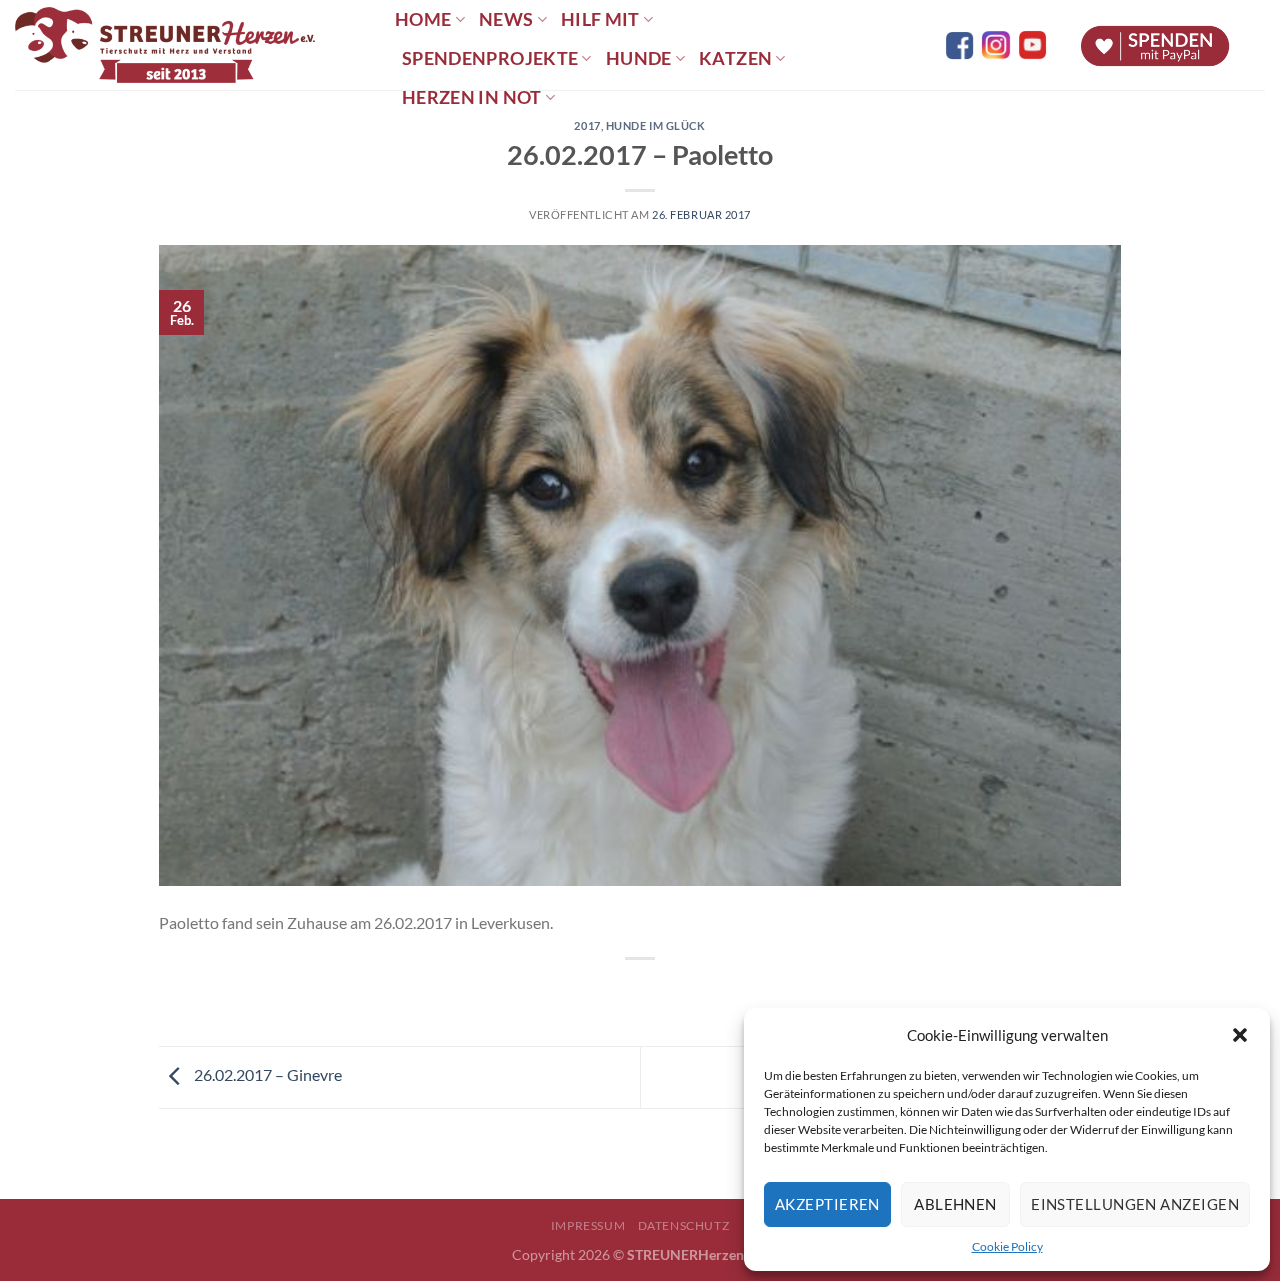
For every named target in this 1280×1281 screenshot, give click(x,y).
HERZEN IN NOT (472, 97)
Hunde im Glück (656, 125)
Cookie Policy (1007, 1246)
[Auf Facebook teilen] (622, 992)
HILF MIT (600, 19)
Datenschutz (684, 1225)
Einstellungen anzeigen (1135, 1204)
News (506, 19)
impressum (588, 1225)
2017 (587, 125)
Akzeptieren (827, 1204)
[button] (1240, 1035)
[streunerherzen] (190, 45)
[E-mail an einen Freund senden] (658, 992)
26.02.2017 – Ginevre (266, 1074)
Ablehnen (955, 1204)
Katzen (735, 58)
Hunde (639, 58)
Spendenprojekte (490, 58)
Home (423, 19)
